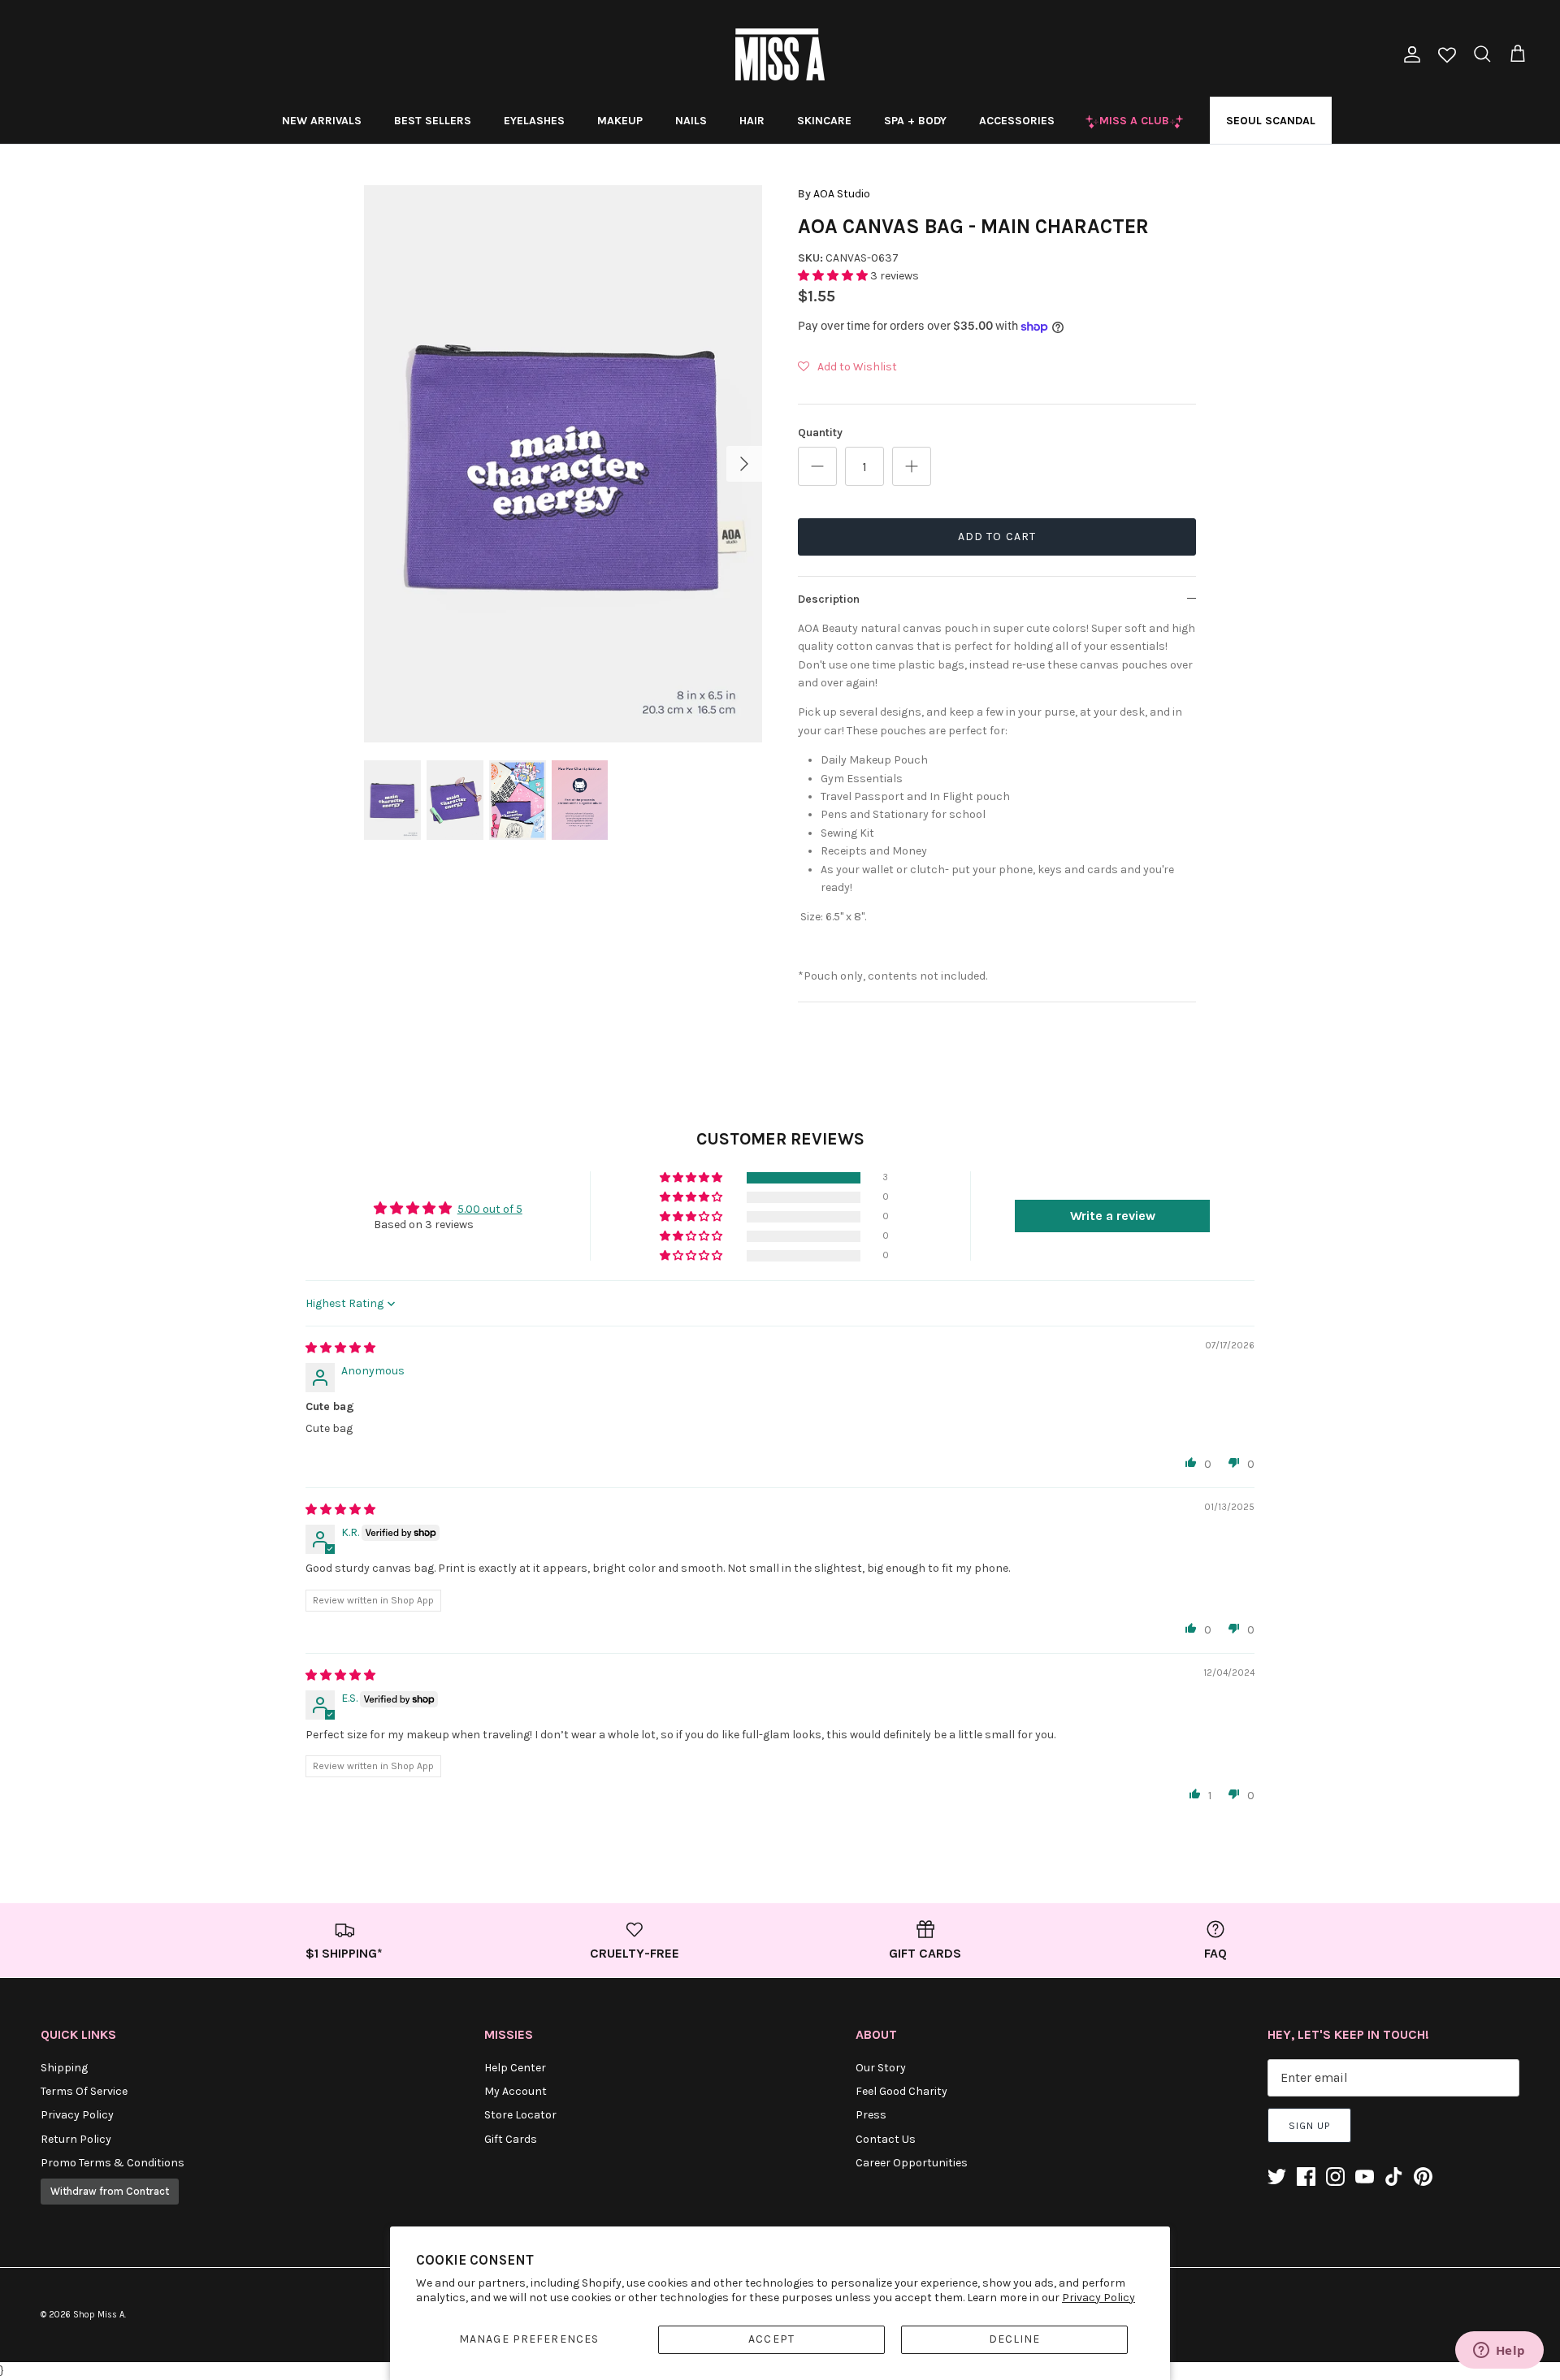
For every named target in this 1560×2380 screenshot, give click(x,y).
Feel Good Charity (901, 2091)
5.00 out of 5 (490, 1209)
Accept (771, 2339)
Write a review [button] (1113, 1216)
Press (871, 2115)
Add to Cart (997, 537)
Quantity (820, 433)
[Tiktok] (1394, 2177)
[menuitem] (322, 120)
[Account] (1409, 54)
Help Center (515, 2068)
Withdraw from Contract (110, 2191)
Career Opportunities (912, 2163)
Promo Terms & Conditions (113, 2163)
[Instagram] (1335, 2177)
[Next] (744, 464)
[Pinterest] (1423, 2177)
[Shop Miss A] (780, 54)
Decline (1015, 2339)
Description (829, 599)
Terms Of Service (84, 2091)
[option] (563, 464)
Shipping (64, 2068)
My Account (516, 2091)
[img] (340, 1348)
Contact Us (886, 2139)
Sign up (1309, 2126)
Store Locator (520, 2115)
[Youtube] (1365, 2177)
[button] (834, 276)
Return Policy (76, 2139)
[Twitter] (1277, 2177)
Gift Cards (511, 2139)
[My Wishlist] (1447, 56)
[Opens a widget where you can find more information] (1499, 2352)
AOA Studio (842, 194)
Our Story (881, 2068)
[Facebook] (1306, 2177)
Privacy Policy (1098, 2298)
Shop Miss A (99, 2315)
